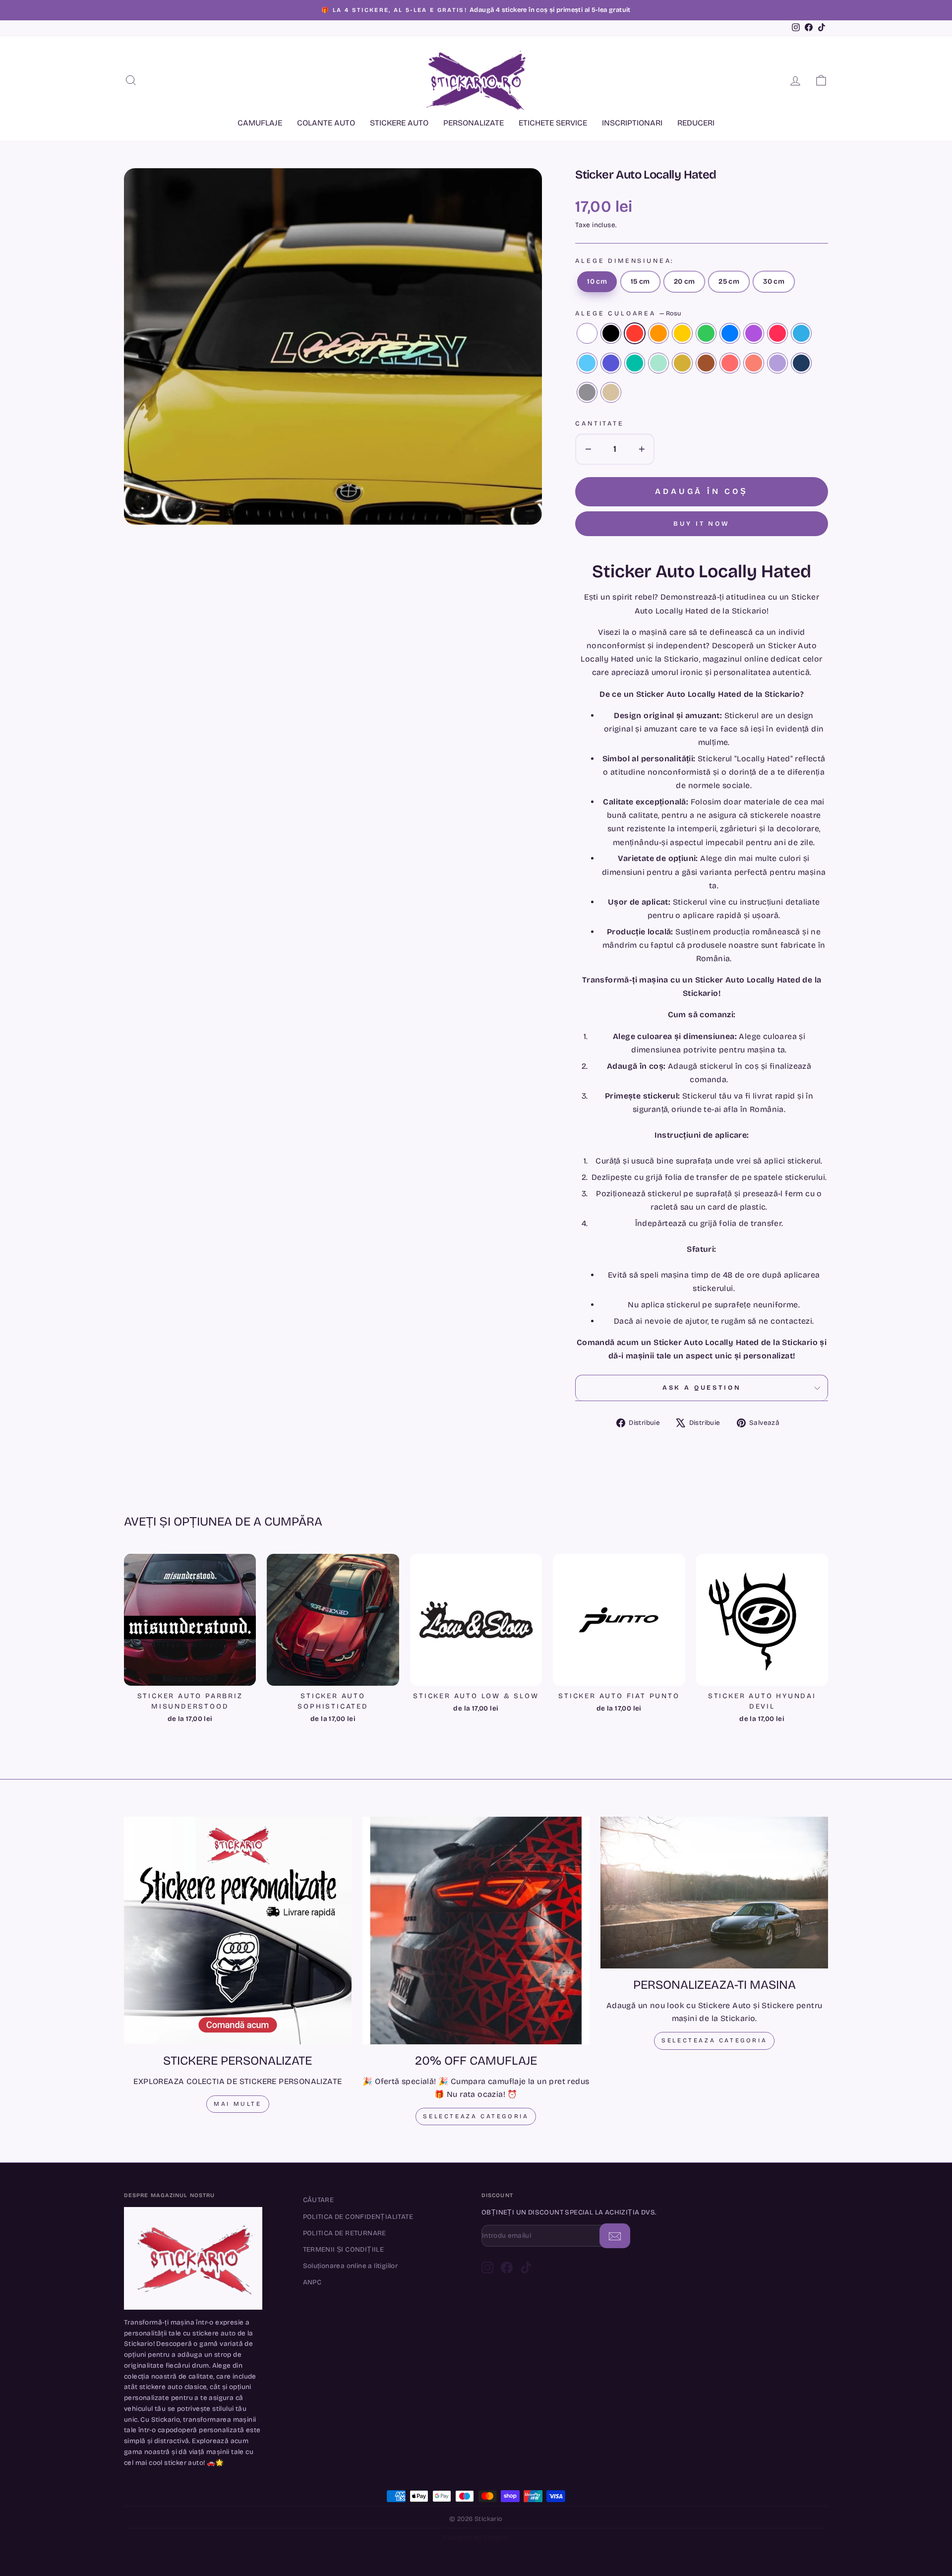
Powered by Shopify (476, 2537)
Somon (754, 363)
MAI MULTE (238, 2104)
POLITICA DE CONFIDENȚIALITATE (358, 2217)
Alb (587, 333)
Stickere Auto (399, 123)
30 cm (774, 281)
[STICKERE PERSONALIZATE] (238, 1931)
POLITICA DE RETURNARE (345, 2233)
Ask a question (702, 1387)
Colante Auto (326, 123)
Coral (730, 363)
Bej (611, 392)
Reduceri (696, 123)
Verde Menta (658, 363)
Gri (587, 392)
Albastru (730, 333)
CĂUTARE (319, 2200)
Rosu (635, 333)
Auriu (682, 363)
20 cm (684, 281)
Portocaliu (658, 333)
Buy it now (702, 524)
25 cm (729, 281)
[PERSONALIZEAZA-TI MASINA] (714, 1893)
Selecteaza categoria (476, 2116)
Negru (611, 333)
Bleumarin (801, 363)
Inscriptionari (632, 123)
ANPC (312, 2282)
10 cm (597, 281)
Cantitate (600, 423)
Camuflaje (260, 123)
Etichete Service (553, 123)
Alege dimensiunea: (625, 261)
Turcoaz (635, 363)
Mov (611, 363)
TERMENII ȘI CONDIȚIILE (344, 2249)
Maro (706, 363)
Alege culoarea (628, 313)
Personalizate (474, 123)
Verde (706, 333)
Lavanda (777, 363)
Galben (682, 333)
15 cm (640, 281)
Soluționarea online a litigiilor (351, 2266)
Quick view (190, 1674)
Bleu (587, 363)
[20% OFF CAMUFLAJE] (476, 1931)
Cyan (801, 333)
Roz (777, 333)
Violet (754, 333)
